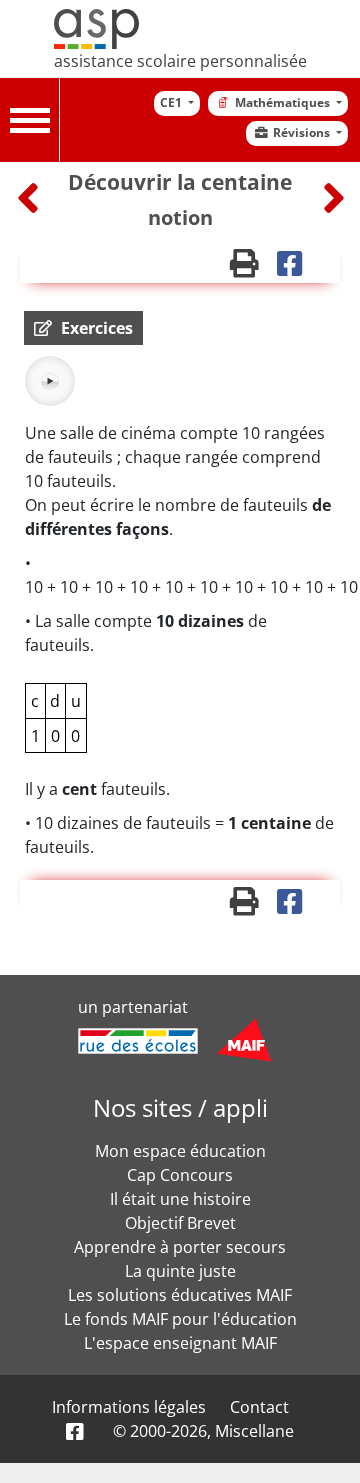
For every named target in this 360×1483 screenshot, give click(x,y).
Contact (259, 1407)
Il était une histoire (180, 1199)
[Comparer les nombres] (30, 197)
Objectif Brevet (180, 1223)
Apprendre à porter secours (180, 1247)
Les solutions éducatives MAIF (180, 1295)
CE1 (172, 102)
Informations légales (129, 1407)
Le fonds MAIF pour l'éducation (180, 1319)
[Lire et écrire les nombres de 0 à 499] (334, 197)
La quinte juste (180, 1271)
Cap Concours (180, 1175)
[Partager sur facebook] (296, 268)
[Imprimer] (253, 268)
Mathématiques (284, 102)
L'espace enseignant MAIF (180, 1343)
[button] (83, 328)
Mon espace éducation (180, 1151)
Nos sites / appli (180, 1107)
